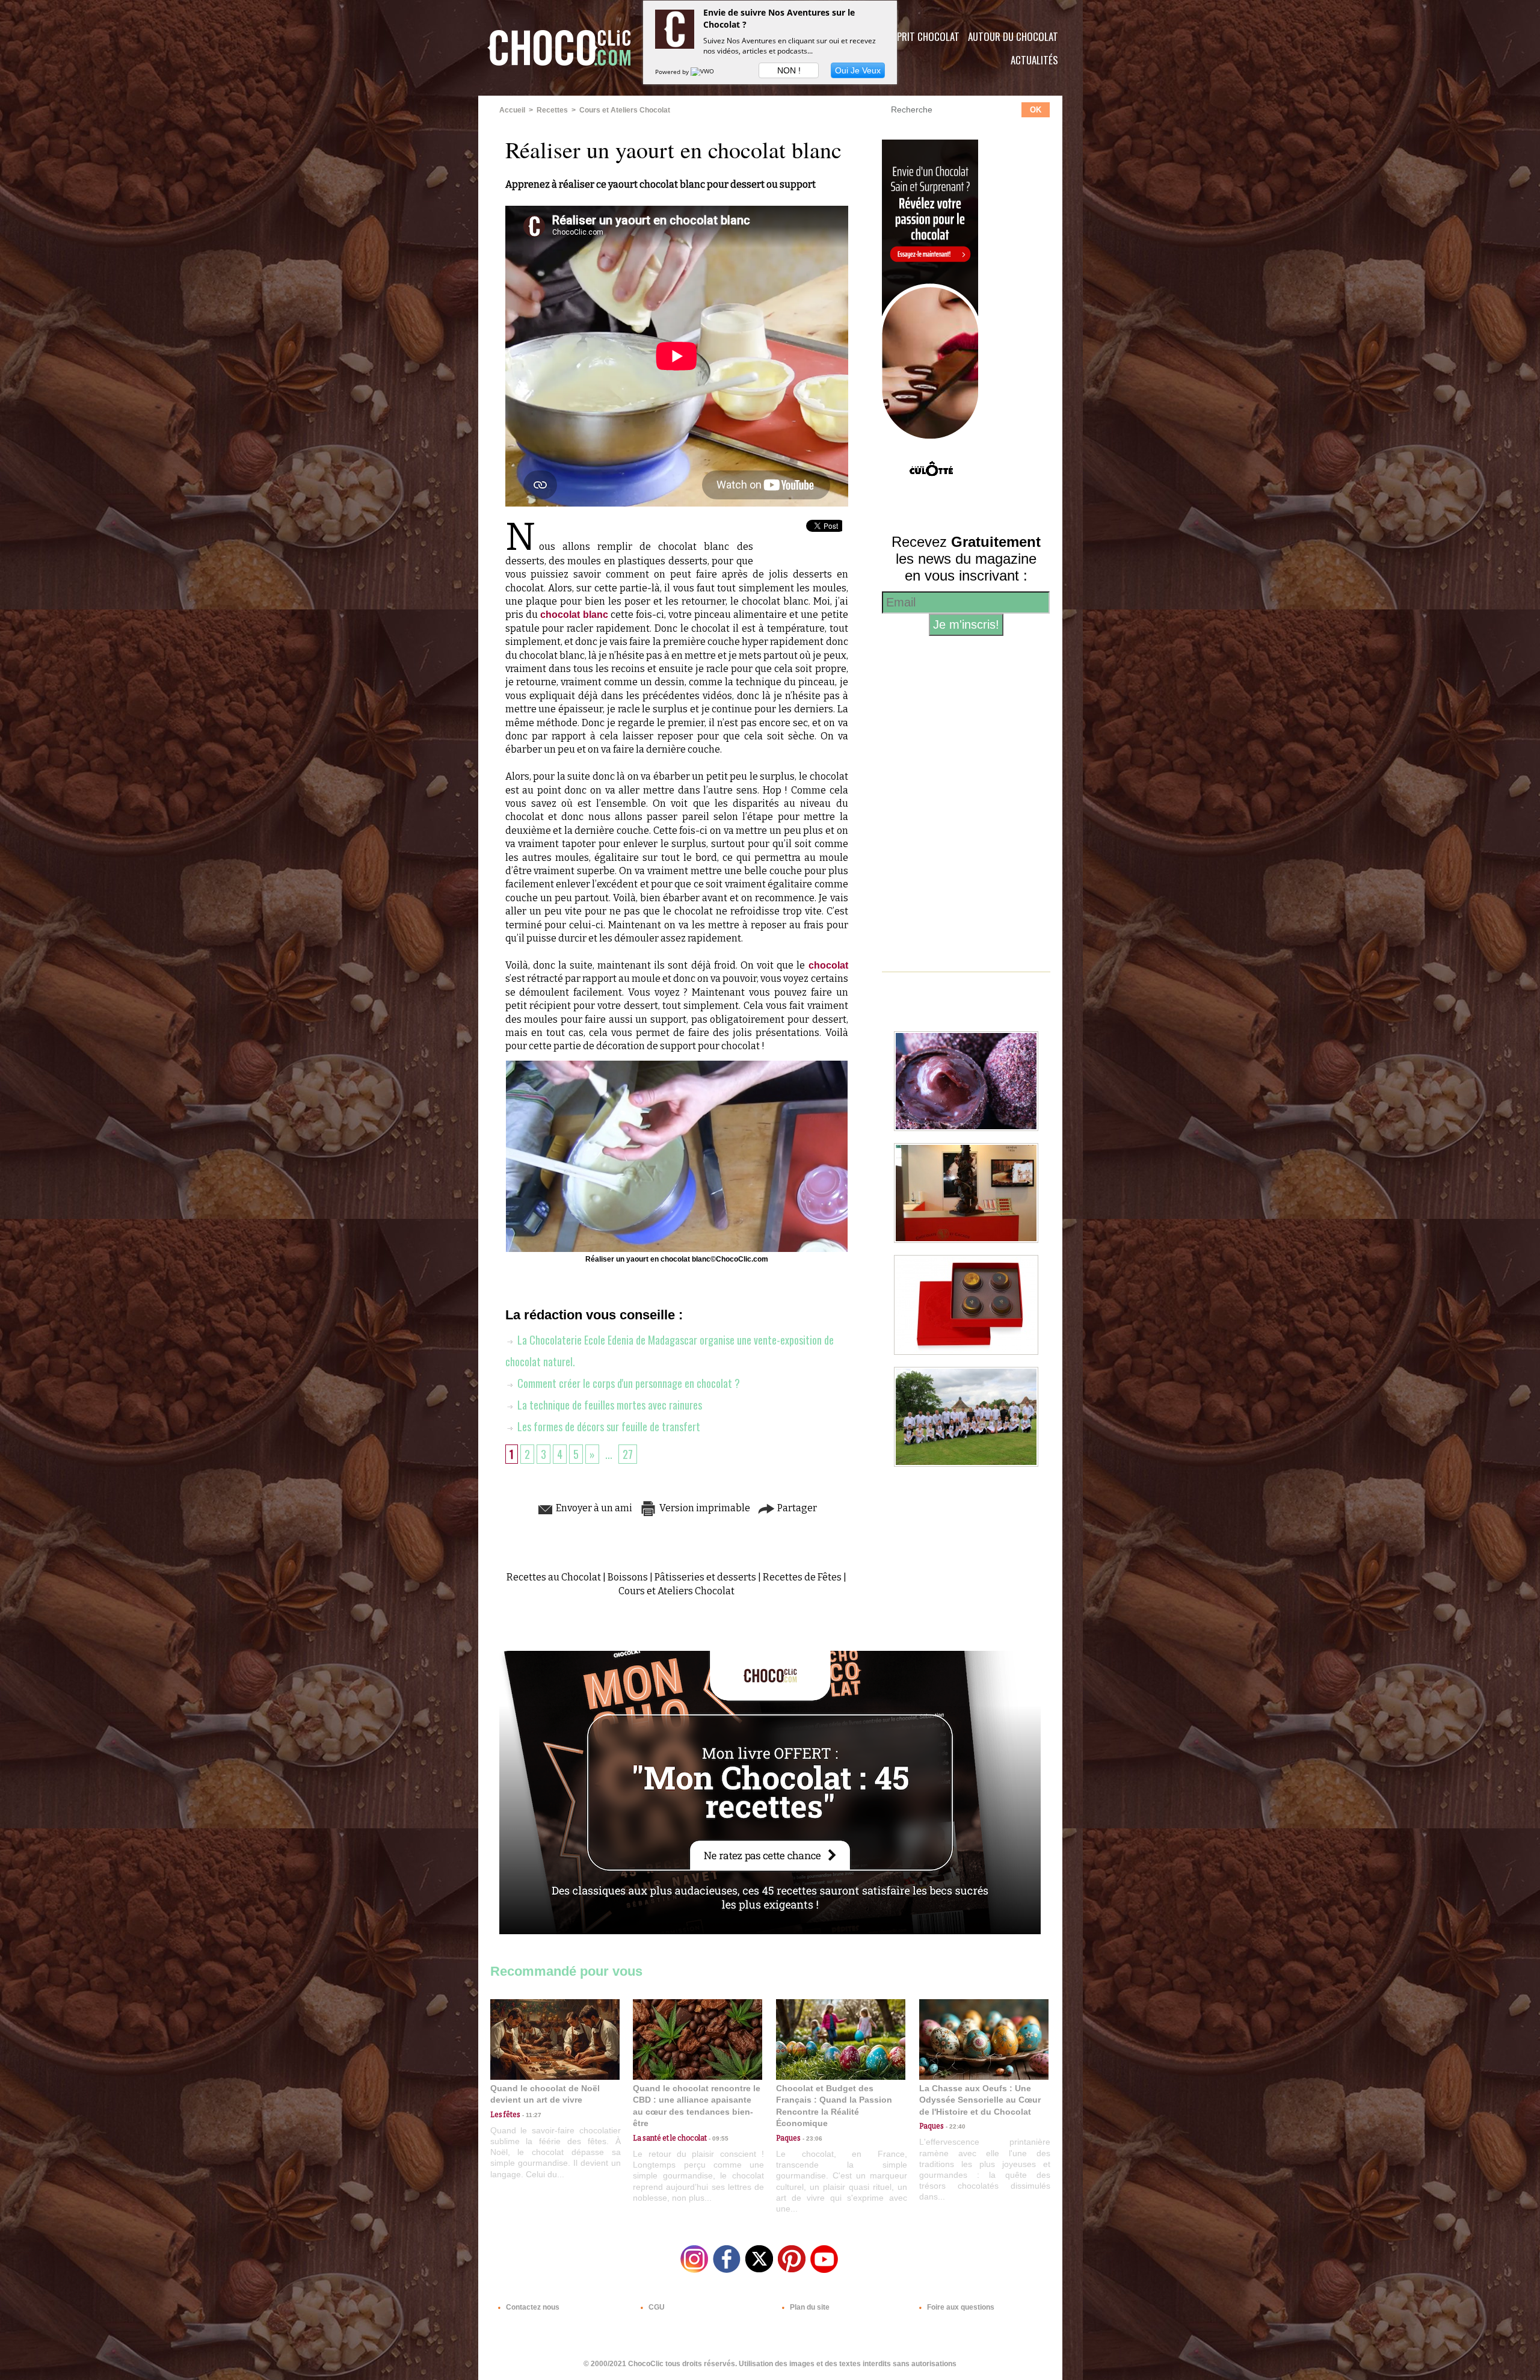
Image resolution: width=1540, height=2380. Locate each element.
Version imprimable (704, 1508)
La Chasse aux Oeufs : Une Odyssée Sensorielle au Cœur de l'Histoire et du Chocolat (980, 2100)
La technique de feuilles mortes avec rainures (608, 1405)
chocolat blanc (574, 615)
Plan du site (809, 2307)
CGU (656, 2307)
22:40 (955, 2126)
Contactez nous (532, 2307)
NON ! (789, 70)
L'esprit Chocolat (921, 36)
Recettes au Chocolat (554, 1577)
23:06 (812, 2138)
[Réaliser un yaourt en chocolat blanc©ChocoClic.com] (677, 1064)
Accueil (512, 110)
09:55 (718, 2138)
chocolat (828, 965)
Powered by (673, 72)
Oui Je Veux (858, 70)
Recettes (552, 110)
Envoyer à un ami (593, 1508)
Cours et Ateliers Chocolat (625, 110)
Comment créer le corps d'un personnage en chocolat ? (627, 1383)
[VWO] (703, 72)
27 (628, 1454)
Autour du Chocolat (1013, 36)
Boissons (628, 1577)
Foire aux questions (960, 2307)
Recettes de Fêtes (802, 1577)
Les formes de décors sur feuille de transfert (608, 1426)
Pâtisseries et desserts (705, 1577)
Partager (796, 1508)
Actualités (1034, 60)
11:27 (531, 2115)
